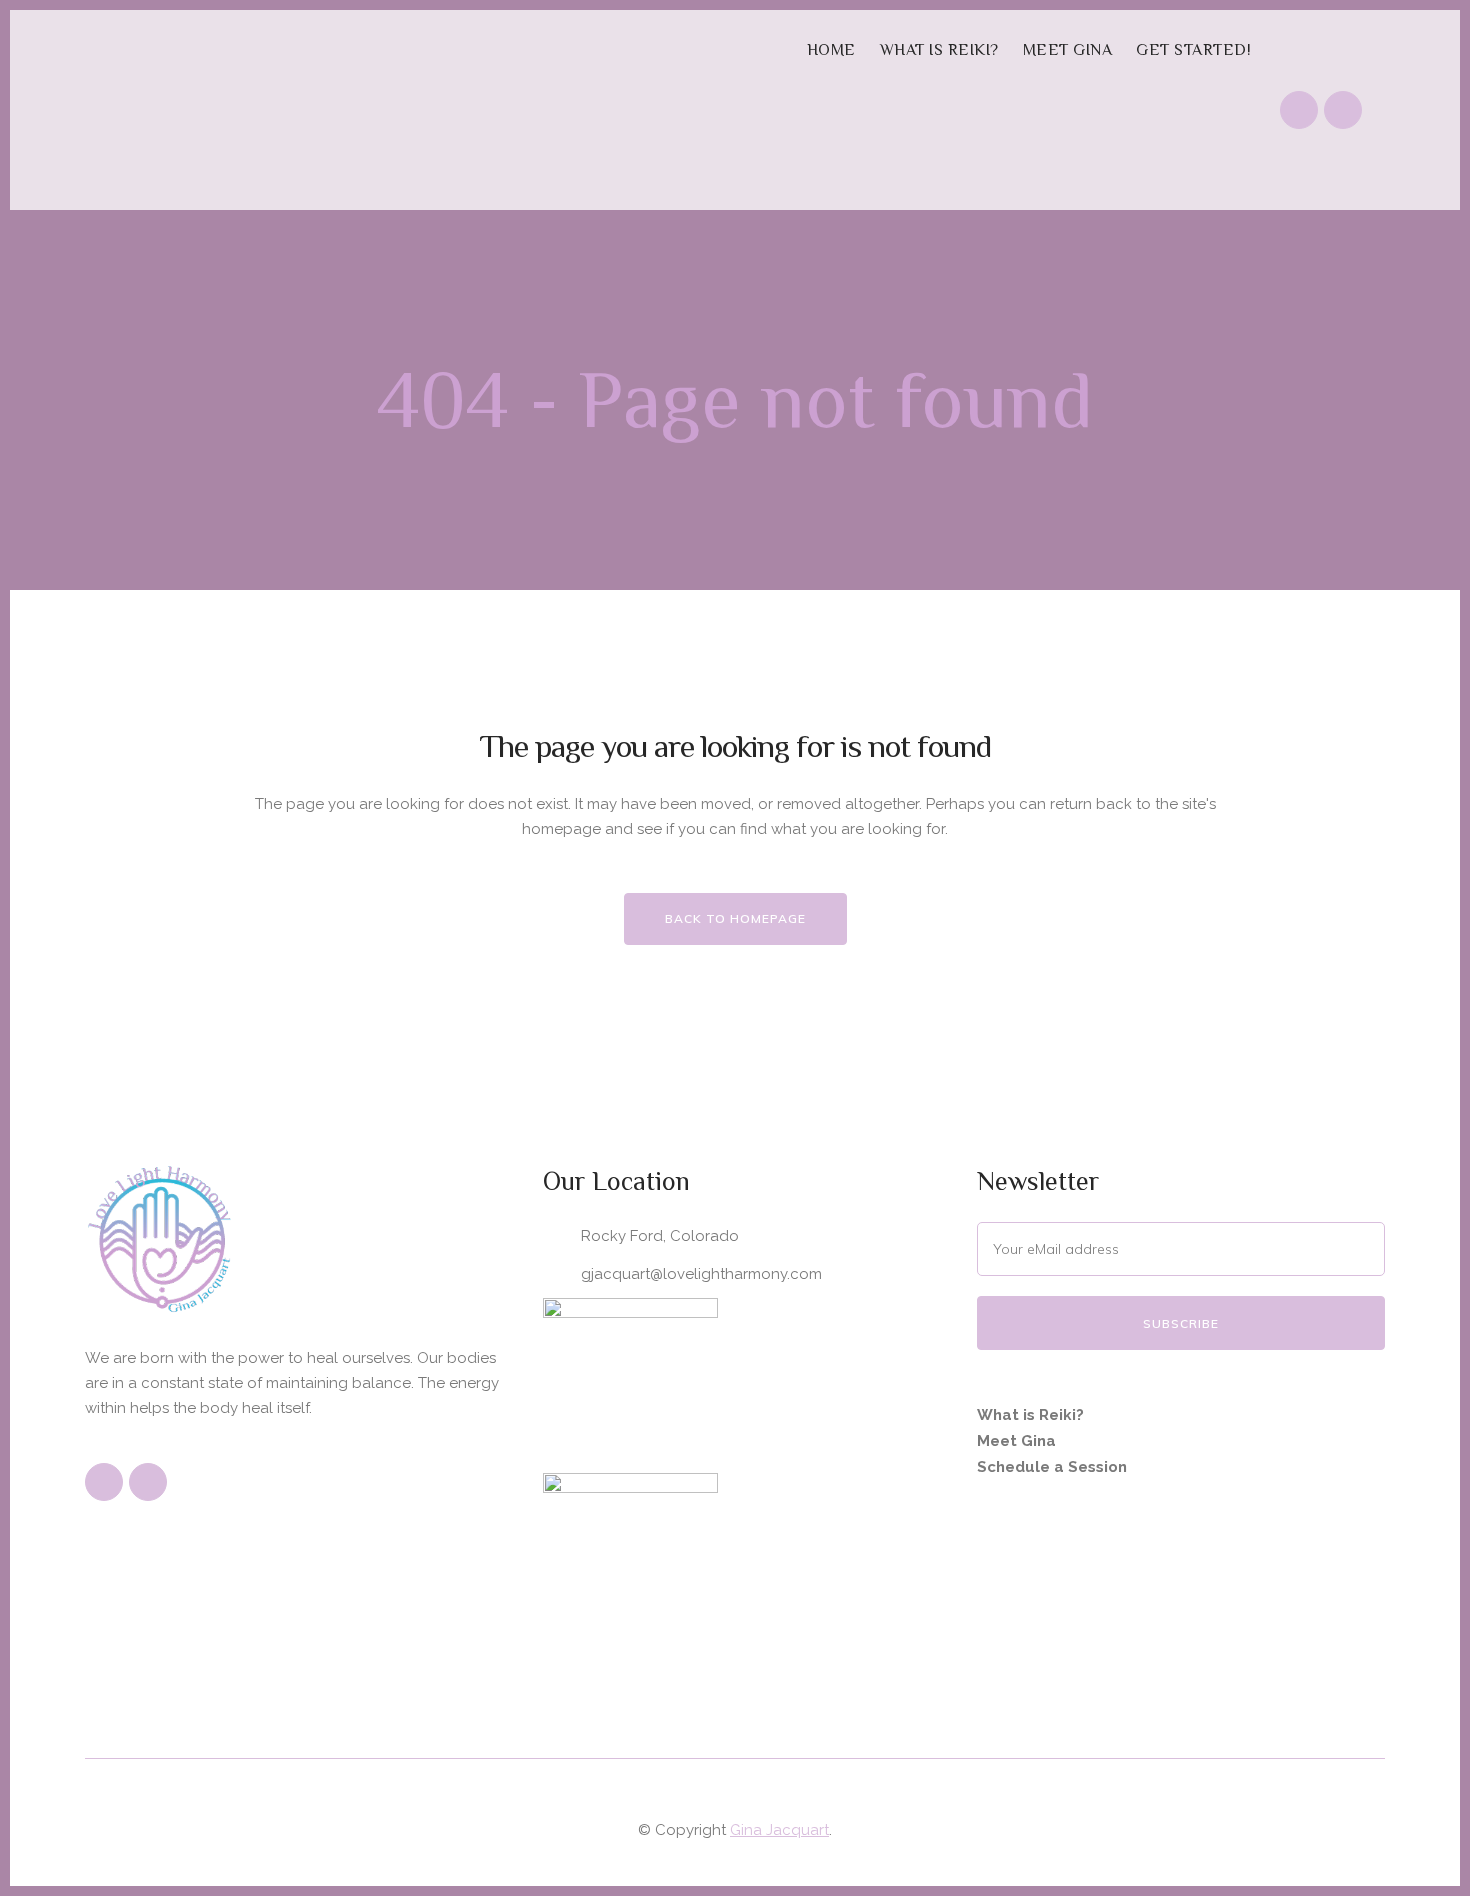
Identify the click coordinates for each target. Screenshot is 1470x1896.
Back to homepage (735, 918)
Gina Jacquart (779, 1830)
